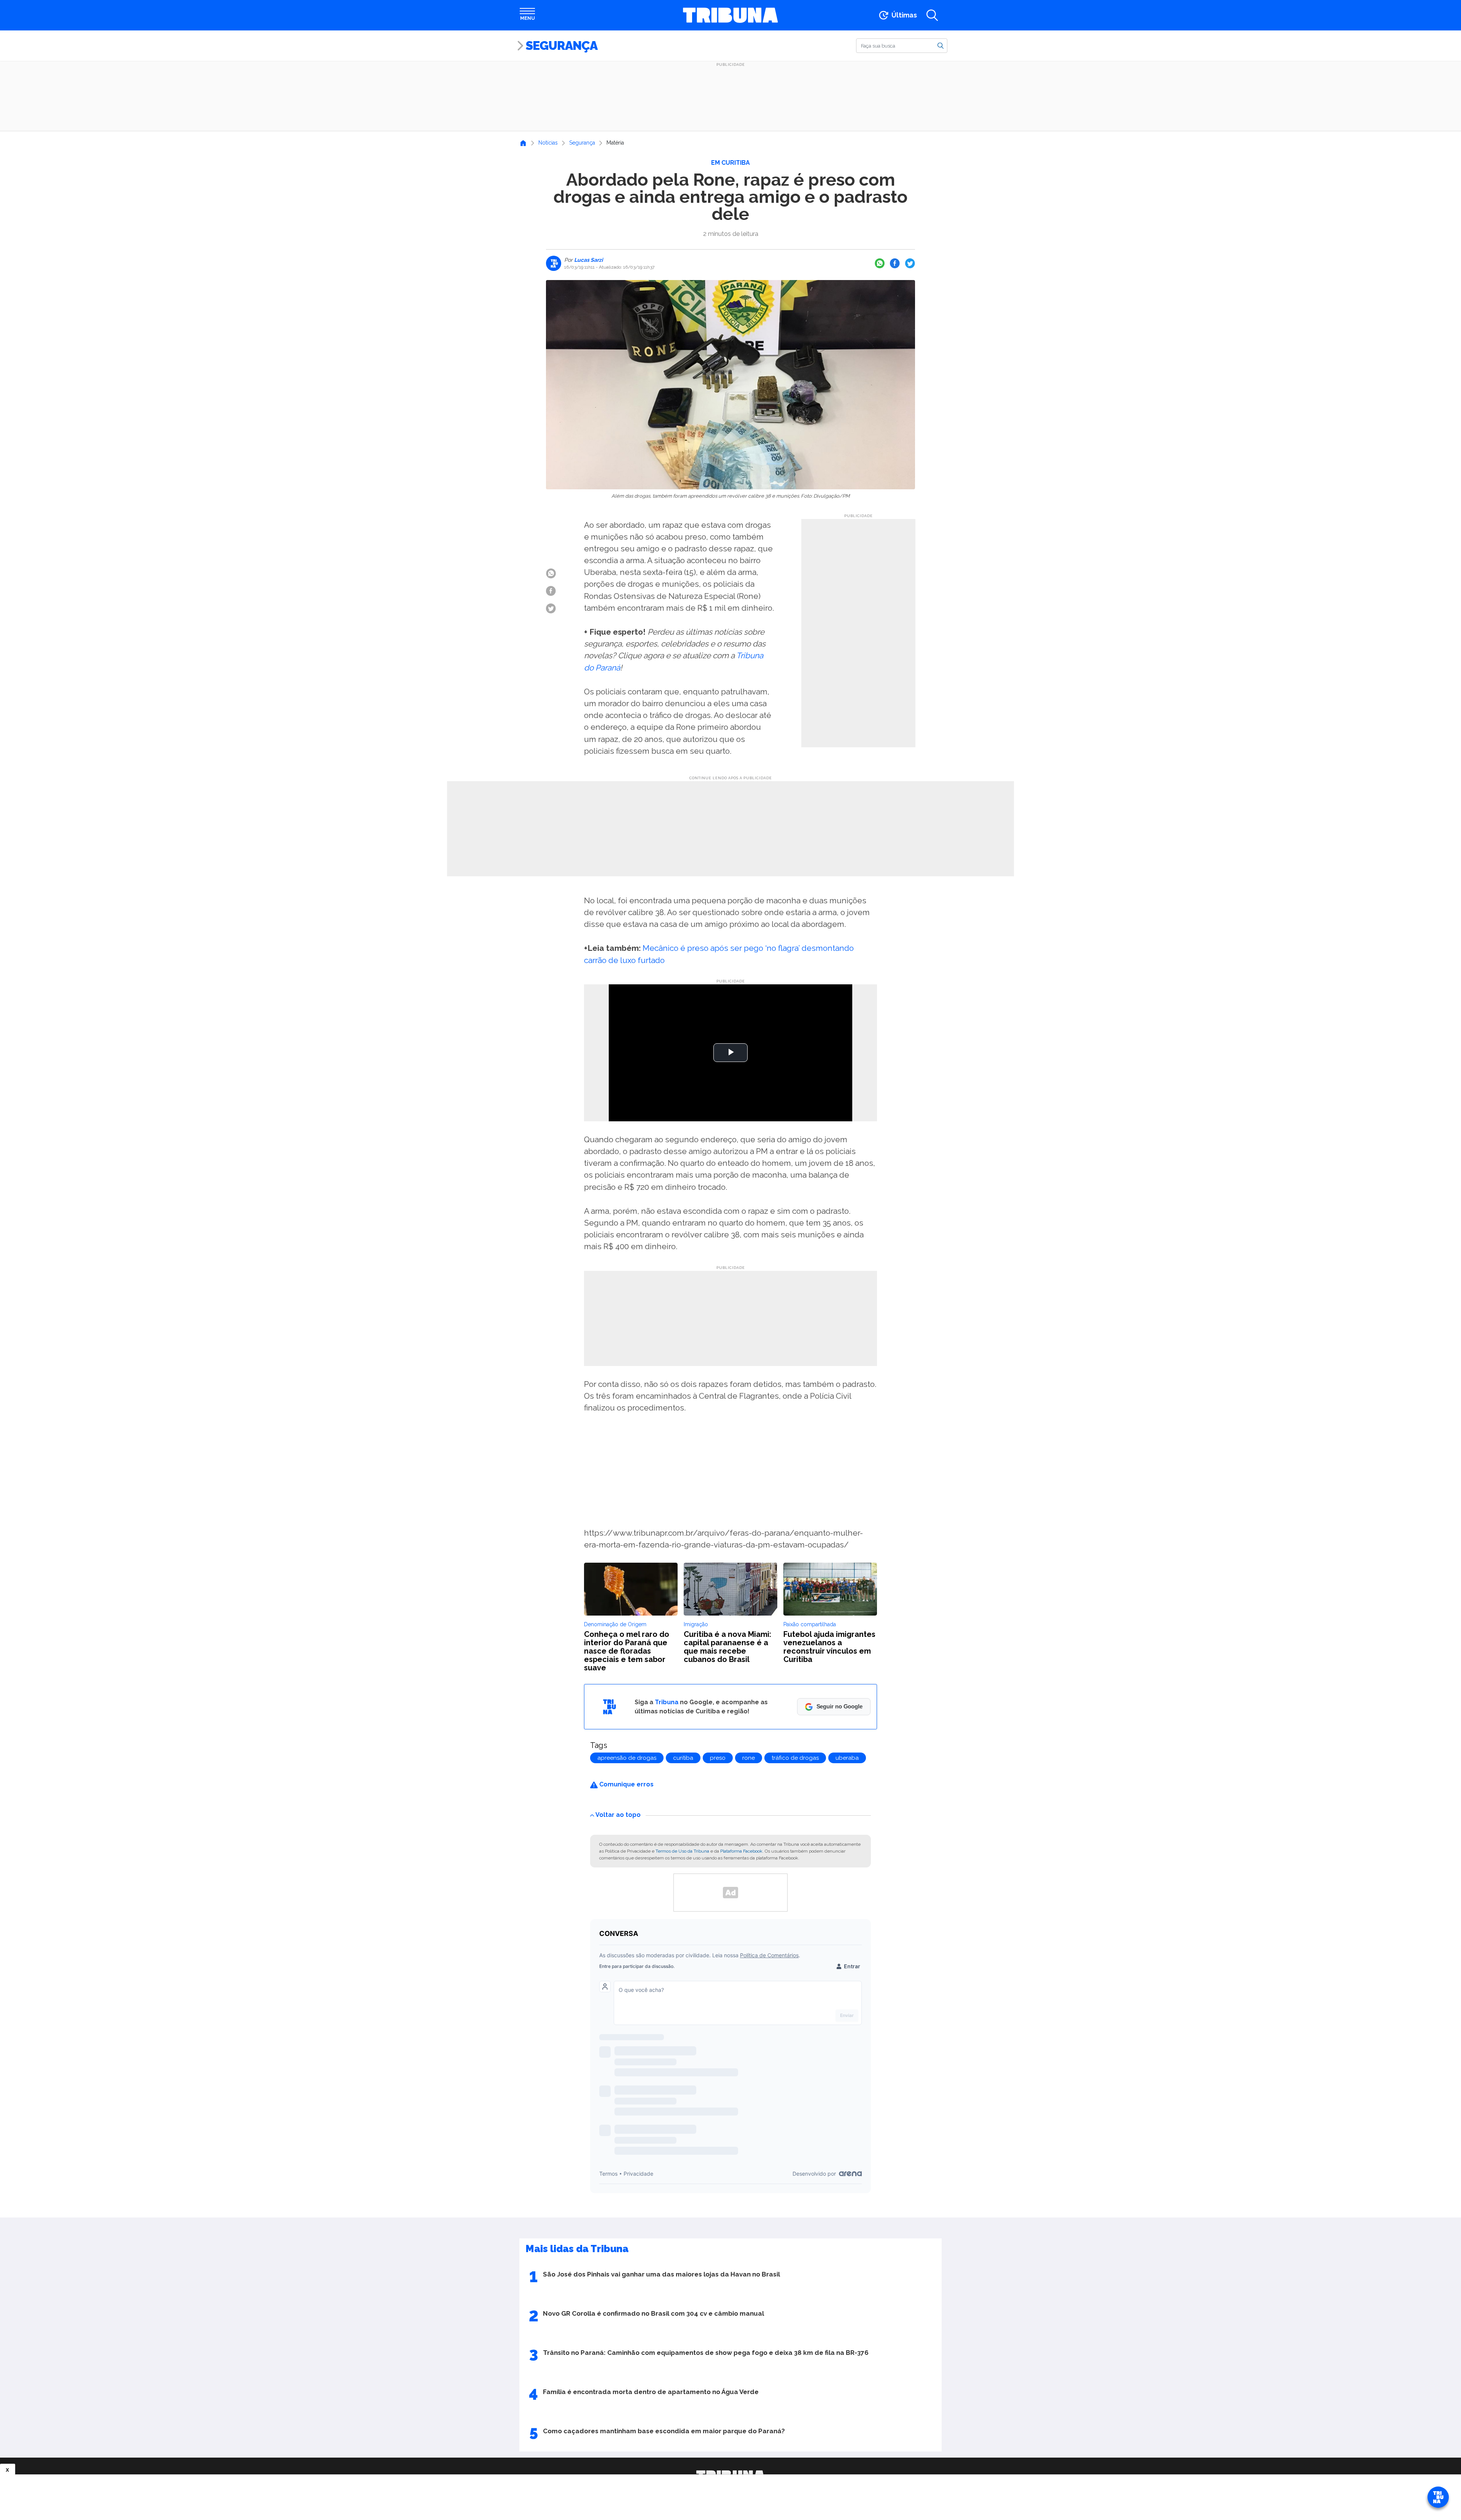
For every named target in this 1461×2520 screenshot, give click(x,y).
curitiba (683, 1758)
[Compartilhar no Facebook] (895, 263)
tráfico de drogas (795, 1758)
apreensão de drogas (627, 1758)
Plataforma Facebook (741, 1851)
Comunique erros (626, 1784)
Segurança (562, 45)
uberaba (847, 1758)
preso (718, 1758)
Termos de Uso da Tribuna (682, 1851)
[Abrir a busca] (932, 15)
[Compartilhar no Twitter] (910, 263)
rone (749, 1758)
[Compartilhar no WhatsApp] (880, 263)
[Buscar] (941, 45)
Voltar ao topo (618, 1815)
